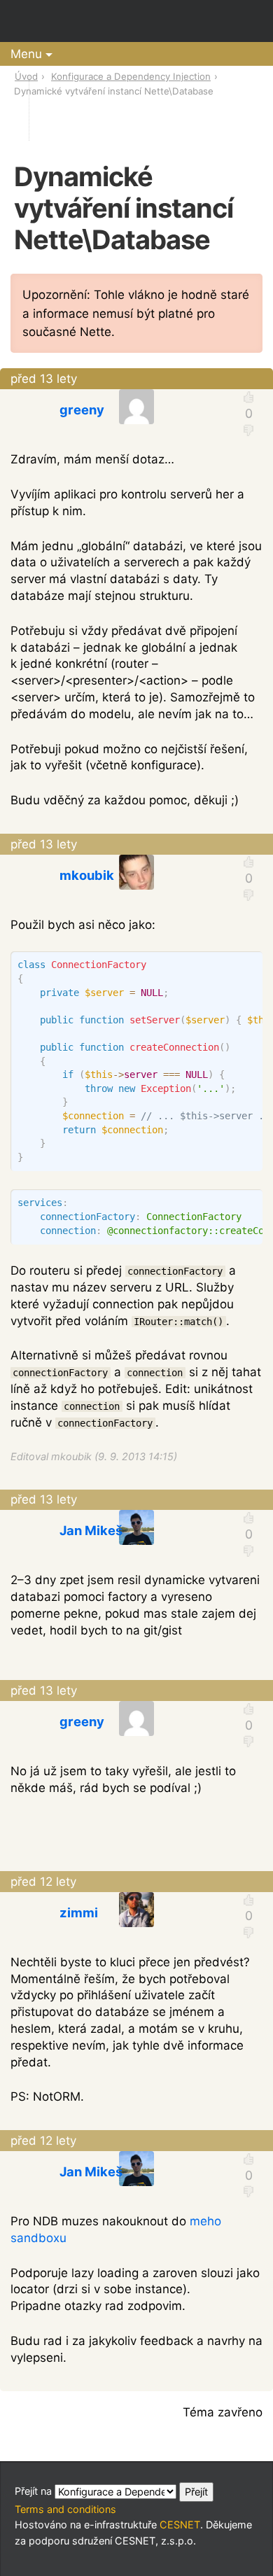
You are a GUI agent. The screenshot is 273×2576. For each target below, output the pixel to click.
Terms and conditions (65, 2509)
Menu (26, 54)
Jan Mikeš (91, 1530)
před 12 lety (43, 1882)
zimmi (79, 1912)
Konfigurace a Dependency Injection (131, 76)
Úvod (26, 76)
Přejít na (35, 2491)
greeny (82, 409)
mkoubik (87, 875)
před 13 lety (44, 379)
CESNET (180, 2525)
